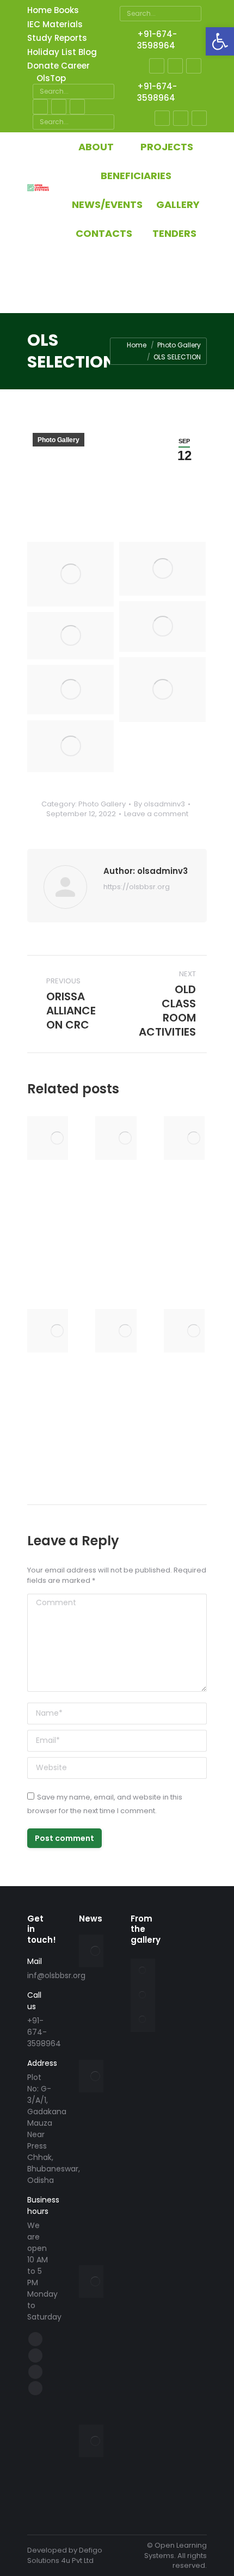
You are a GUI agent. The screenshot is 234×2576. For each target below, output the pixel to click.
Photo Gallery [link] (59, 440)
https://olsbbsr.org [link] (137, 887)
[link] (220, 41)
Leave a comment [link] (156, 814)
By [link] (159, 804)
